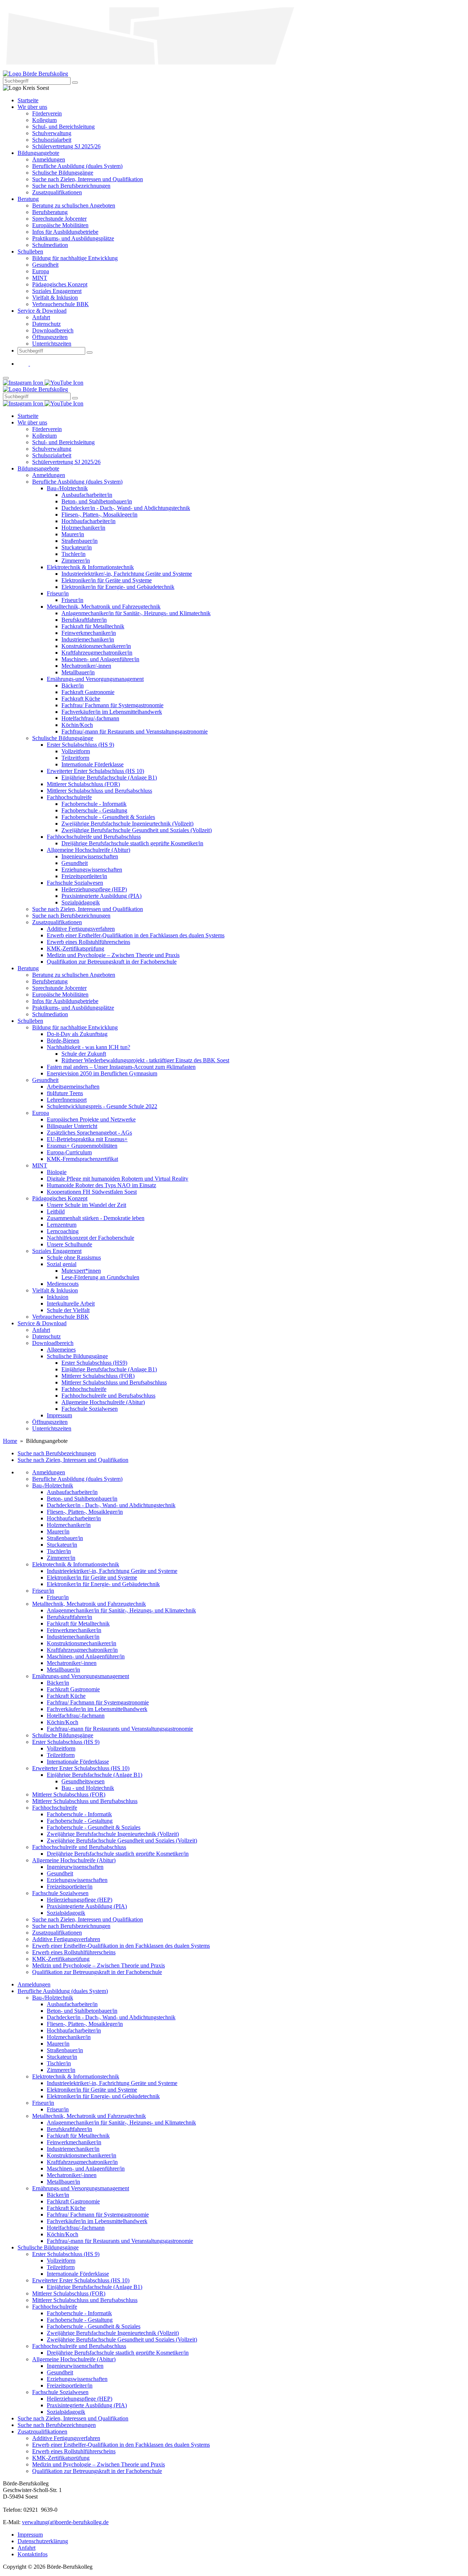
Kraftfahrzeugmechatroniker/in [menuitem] (97, 653)
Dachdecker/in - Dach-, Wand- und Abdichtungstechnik (111, 1505)
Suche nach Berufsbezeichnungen (57, 1453)
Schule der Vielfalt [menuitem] (68, 1310)
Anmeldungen (49, 1472)
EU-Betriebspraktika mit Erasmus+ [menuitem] (87, 1139)
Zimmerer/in (61, 1558)
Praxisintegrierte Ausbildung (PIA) (87, 1906)
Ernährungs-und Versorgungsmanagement (81, 1676)
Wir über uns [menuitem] (32, 107)
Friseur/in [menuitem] (58, 593)
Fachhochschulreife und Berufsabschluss (79, 1847)
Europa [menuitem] (41, 271)
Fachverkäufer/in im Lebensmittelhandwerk (97, 1709)
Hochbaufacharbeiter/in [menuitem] (88, 521)
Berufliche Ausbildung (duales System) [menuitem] (77, 166)
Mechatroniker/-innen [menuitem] (86, 666)
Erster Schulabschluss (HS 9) (66, 1742)
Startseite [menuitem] (28, 100)
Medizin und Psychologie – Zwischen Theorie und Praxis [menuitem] (113, 955)
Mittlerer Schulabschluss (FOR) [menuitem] (83, 784)
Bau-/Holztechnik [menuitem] (67, 488)
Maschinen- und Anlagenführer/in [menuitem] (100, 659)
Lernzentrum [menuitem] (62, 1225)
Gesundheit (60, 1873)
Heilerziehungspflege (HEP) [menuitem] (94, 889)
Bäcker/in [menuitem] (73, 685)
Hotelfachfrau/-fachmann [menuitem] (90, 718)
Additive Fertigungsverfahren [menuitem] (81, 929)
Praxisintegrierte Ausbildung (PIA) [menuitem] (101, 896)
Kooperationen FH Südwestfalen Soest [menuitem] (92, 1192)
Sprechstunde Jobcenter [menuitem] (59, 219)
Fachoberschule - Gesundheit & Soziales (94, 1827)
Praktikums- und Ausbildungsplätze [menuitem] (73, 238)
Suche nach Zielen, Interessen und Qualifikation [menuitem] (88, 179)
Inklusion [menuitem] (58, 1297)
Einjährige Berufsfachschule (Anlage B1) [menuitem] (109, 778)
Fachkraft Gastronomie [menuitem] (88, 692)
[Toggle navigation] (6, 378)
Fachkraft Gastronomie (73, 1689)
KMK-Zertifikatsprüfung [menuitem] (76, 948)
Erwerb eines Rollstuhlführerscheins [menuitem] (88, 942)
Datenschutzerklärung (43, 2541)
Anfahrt (27, 2548)
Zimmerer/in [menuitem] (76, 561)
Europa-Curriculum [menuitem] (69, 1152)
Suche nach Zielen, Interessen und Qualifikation (73, 1460)
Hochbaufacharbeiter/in (74, 1518)
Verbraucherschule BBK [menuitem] (61, 304)
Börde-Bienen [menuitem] (63, 1041)
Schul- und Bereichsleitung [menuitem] (63, 127)
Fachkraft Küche (66, 1696)
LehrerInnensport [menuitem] (67, 1100)
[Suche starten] (75, 83)
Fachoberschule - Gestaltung (80, 1821)
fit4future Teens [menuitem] (65, 1093)
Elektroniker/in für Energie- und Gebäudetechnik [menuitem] (118, 587)
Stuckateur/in (62, 1545)
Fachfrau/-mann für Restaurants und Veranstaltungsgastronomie (120, 1729)
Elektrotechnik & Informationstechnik (76, 1564)
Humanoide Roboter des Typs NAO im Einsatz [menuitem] (101, 1185)
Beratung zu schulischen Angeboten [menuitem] (74, 205)
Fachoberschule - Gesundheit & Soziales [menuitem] (108, 817)
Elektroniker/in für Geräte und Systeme (92, 1577)
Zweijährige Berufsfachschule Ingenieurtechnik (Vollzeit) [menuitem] (127, 824)
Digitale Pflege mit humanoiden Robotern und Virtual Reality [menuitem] (118, 1179)
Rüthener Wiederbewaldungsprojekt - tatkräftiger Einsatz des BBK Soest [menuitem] (145, 1060)
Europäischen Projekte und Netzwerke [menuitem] (91, 1119)
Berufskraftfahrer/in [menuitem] (84, 620)
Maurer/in (58, 1531)
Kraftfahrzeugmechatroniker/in (82, 1650)
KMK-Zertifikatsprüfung (61, 1959)
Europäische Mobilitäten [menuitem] (60, 225)
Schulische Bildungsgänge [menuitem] (63, 173)
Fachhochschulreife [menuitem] (69, 797)
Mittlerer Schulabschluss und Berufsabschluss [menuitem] (99, 791)
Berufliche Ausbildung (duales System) (77, 1479)
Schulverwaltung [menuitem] (52, 133)
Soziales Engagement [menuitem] (57, 291)
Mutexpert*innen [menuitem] (81, 1271)
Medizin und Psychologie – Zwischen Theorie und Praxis (99, 1965)
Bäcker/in (58, 1683)
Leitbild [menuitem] (56, 1211)
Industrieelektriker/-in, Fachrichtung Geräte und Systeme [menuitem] (127, 574)
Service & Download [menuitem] (42, 311)
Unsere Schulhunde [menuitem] (69, 1244)
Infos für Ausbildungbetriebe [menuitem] (65, 232)
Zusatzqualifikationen (57, 1933)
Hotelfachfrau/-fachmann (76, 1716)
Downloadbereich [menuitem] (53, 330)
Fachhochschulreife (55, 1808)
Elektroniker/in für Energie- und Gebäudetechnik (103, 1584)
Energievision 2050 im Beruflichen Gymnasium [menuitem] (102, 1073)
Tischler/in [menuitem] (73, 554)
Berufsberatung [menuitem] (50, 212)
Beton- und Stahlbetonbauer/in (82, 1499)
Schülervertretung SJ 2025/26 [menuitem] (66, 146)
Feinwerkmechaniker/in (74, 1630)
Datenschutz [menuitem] (46, 324)
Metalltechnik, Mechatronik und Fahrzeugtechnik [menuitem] (104, 607)
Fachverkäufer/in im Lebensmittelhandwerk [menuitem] (112, 712)
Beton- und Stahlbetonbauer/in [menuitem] (97, 501)
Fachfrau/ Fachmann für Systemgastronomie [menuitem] (112, 705)
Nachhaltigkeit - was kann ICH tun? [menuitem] (88, 1047)
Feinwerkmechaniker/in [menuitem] (89, 633)
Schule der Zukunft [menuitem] (84, 1054)
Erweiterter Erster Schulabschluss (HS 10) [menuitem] (95, 771)
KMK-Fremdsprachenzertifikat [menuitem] (82, 1159)
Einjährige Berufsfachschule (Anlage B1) (95, 1775)
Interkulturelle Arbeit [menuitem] (71, 1304)
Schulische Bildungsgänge (63, 1735)
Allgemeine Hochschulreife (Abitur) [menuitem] (88, 850)
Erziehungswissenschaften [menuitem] (92, 870)
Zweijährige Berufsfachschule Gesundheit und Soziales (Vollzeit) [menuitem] (137, 830)
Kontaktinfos (33, 2554)
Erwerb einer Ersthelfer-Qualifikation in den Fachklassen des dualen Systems (121, 1946)
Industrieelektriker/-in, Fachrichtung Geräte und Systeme (112, 1571)
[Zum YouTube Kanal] (35, 364)
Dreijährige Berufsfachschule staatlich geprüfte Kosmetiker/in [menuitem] (132, 843)
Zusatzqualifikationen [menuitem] (57, 192)
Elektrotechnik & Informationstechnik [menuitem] (90, 567)
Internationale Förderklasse (78, 1762)
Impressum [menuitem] (59, 1415)
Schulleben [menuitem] (30, 251)
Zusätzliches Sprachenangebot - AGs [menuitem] (89, 1133)
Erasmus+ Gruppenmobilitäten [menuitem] (82, 1146)
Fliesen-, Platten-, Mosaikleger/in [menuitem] (99, 515)
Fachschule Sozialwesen (60, 1893)
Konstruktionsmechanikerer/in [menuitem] (96, 646)
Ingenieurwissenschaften (75, 1867)
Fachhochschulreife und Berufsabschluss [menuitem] (94, 837)
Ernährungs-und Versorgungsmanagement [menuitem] (95, 679)
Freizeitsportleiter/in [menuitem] (84, 876)
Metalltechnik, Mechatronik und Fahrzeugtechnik (89, 1604)
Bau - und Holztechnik (88, 1788)
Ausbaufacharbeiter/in (72, 1492)
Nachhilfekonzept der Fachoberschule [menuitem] (90, 1238)
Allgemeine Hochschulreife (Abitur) (74, 1860)
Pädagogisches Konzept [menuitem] (60, 284)
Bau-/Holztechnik (53, 1485)
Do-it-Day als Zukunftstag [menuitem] (77, 1034)
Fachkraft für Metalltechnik (78, 1624)
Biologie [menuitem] (57, 1172)
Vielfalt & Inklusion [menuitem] (55, 298)
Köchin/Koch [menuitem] (77, 725)
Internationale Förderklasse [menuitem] (93, 764)
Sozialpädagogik (66, 1913)
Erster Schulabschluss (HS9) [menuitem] (94, 1363)
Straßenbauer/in (65, 1538)
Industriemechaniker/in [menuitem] (88, 639)
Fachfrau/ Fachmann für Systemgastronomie (98, 1702)
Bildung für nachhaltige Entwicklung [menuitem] (75, 258)
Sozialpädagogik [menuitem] (81, 902)
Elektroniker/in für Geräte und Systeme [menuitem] (107, 580)
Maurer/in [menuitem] (73, 534)
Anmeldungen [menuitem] (49, 159)
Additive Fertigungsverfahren (66, 1939)
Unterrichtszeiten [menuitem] (52, 344)
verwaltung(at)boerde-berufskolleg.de (65, 2522)
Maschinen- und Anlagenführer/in (86, 1656)
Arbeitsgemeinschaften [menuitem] (73, 1087)
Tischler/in (59, 1551)
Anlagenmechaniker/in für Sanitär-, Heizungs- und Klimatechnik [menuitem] (136, 613)
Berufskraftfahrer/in (69, 1617)
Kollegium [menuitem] (44, 120)
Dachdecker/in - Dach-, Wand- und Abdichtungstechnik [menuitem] (126, 508)
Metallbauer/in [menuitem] (78, 672)
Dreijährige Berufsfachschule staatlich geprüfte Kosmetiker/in (118, 1854)
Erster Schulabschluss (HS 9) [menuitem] (80, 745)
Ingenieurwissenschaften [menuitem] (90, 856)
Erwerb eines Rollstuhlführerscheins (74, 1952)
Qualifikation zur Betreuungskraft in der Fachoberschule (97, 1972)
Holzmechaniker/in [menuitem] (83, 528)
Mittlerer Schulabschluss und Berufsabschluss (85, 1801)
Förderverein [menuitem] (47, 113)
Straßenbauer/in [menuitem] (80, 541)
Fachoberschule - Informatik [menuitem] (94, 804)
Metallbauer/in (63, 1670)
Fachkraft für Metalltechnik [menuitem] (93, 626)
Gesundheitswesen (83, 1781)
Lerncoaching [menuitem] (63, 1231)
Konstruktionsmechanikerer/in (82, 1643)
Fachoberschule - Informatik (79, 1814)
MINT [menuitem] (40, 278)
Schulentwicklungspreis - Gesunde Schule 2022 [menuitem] (102, 1106)
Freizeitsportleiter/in (70, 1887)
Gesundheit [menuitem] (45, 265)
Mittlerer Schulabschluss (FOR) (69, 1794)
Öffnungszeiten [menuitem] (50, 337)
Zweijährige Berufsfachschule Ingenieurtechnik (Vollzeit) (113, 1834)
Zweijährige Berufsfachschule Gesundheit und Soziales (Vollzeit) (122, 1840)
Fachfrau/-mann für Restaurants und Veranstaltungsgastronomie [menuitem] (135, 731)
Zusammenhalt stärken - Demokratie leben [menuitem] (96, 1218)
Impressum (30, 2535)
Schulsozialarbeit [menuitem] (52, 140)
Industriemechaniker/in (73, 1637)
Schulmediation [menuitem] (50, 245)
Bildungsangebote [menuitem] (38, 153)
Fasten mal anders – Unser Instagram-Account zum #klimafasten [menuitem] (121, 1067)
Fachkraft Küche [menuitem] (81, 699)
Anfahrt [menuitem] (41, 317)
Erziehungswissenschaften (77, 1880)
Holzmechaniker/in (69, 1525)
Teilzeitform (61, 1755)
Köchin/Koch (63, 1722)
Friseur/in (43, 1591)
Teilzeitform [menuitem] (75, 758)
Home (10, 1441)
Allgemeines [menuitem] (61, 1350)
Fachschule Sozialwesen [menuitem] (75, 883)
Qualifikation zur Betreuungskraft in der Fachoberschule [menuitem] (112, 962)
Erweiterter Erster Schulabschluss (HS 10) (81, 1768)
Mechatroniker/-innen (72, 1663)
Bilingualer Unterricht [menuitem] (72, 1126)
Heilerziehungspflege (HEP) (80, 1900)
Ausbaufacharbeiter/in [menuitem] (87, 495)
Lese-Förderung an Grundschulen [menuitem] (100, 1277)
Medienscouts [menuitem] (63, 1284)
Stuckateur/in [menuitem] (77, 547)
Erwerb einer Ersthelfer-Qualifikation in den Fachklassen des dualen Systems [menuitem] (136, 935)
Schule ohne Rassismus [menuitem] (74, 1257)
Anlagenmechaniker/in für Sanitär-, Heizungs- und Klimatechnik (121, 1610)
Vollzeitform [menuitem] (76, 751)
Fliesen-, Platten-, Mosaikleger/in (85, 1512)
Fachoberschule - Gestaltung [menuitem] (94, 810)
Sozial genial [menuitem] (62, 1264)
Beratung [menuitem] (28, 199)
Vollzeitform (61, 1748)
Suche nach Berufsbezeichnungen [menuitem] (71, 186)
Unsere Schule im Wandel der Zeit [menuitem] (86, 1205)
